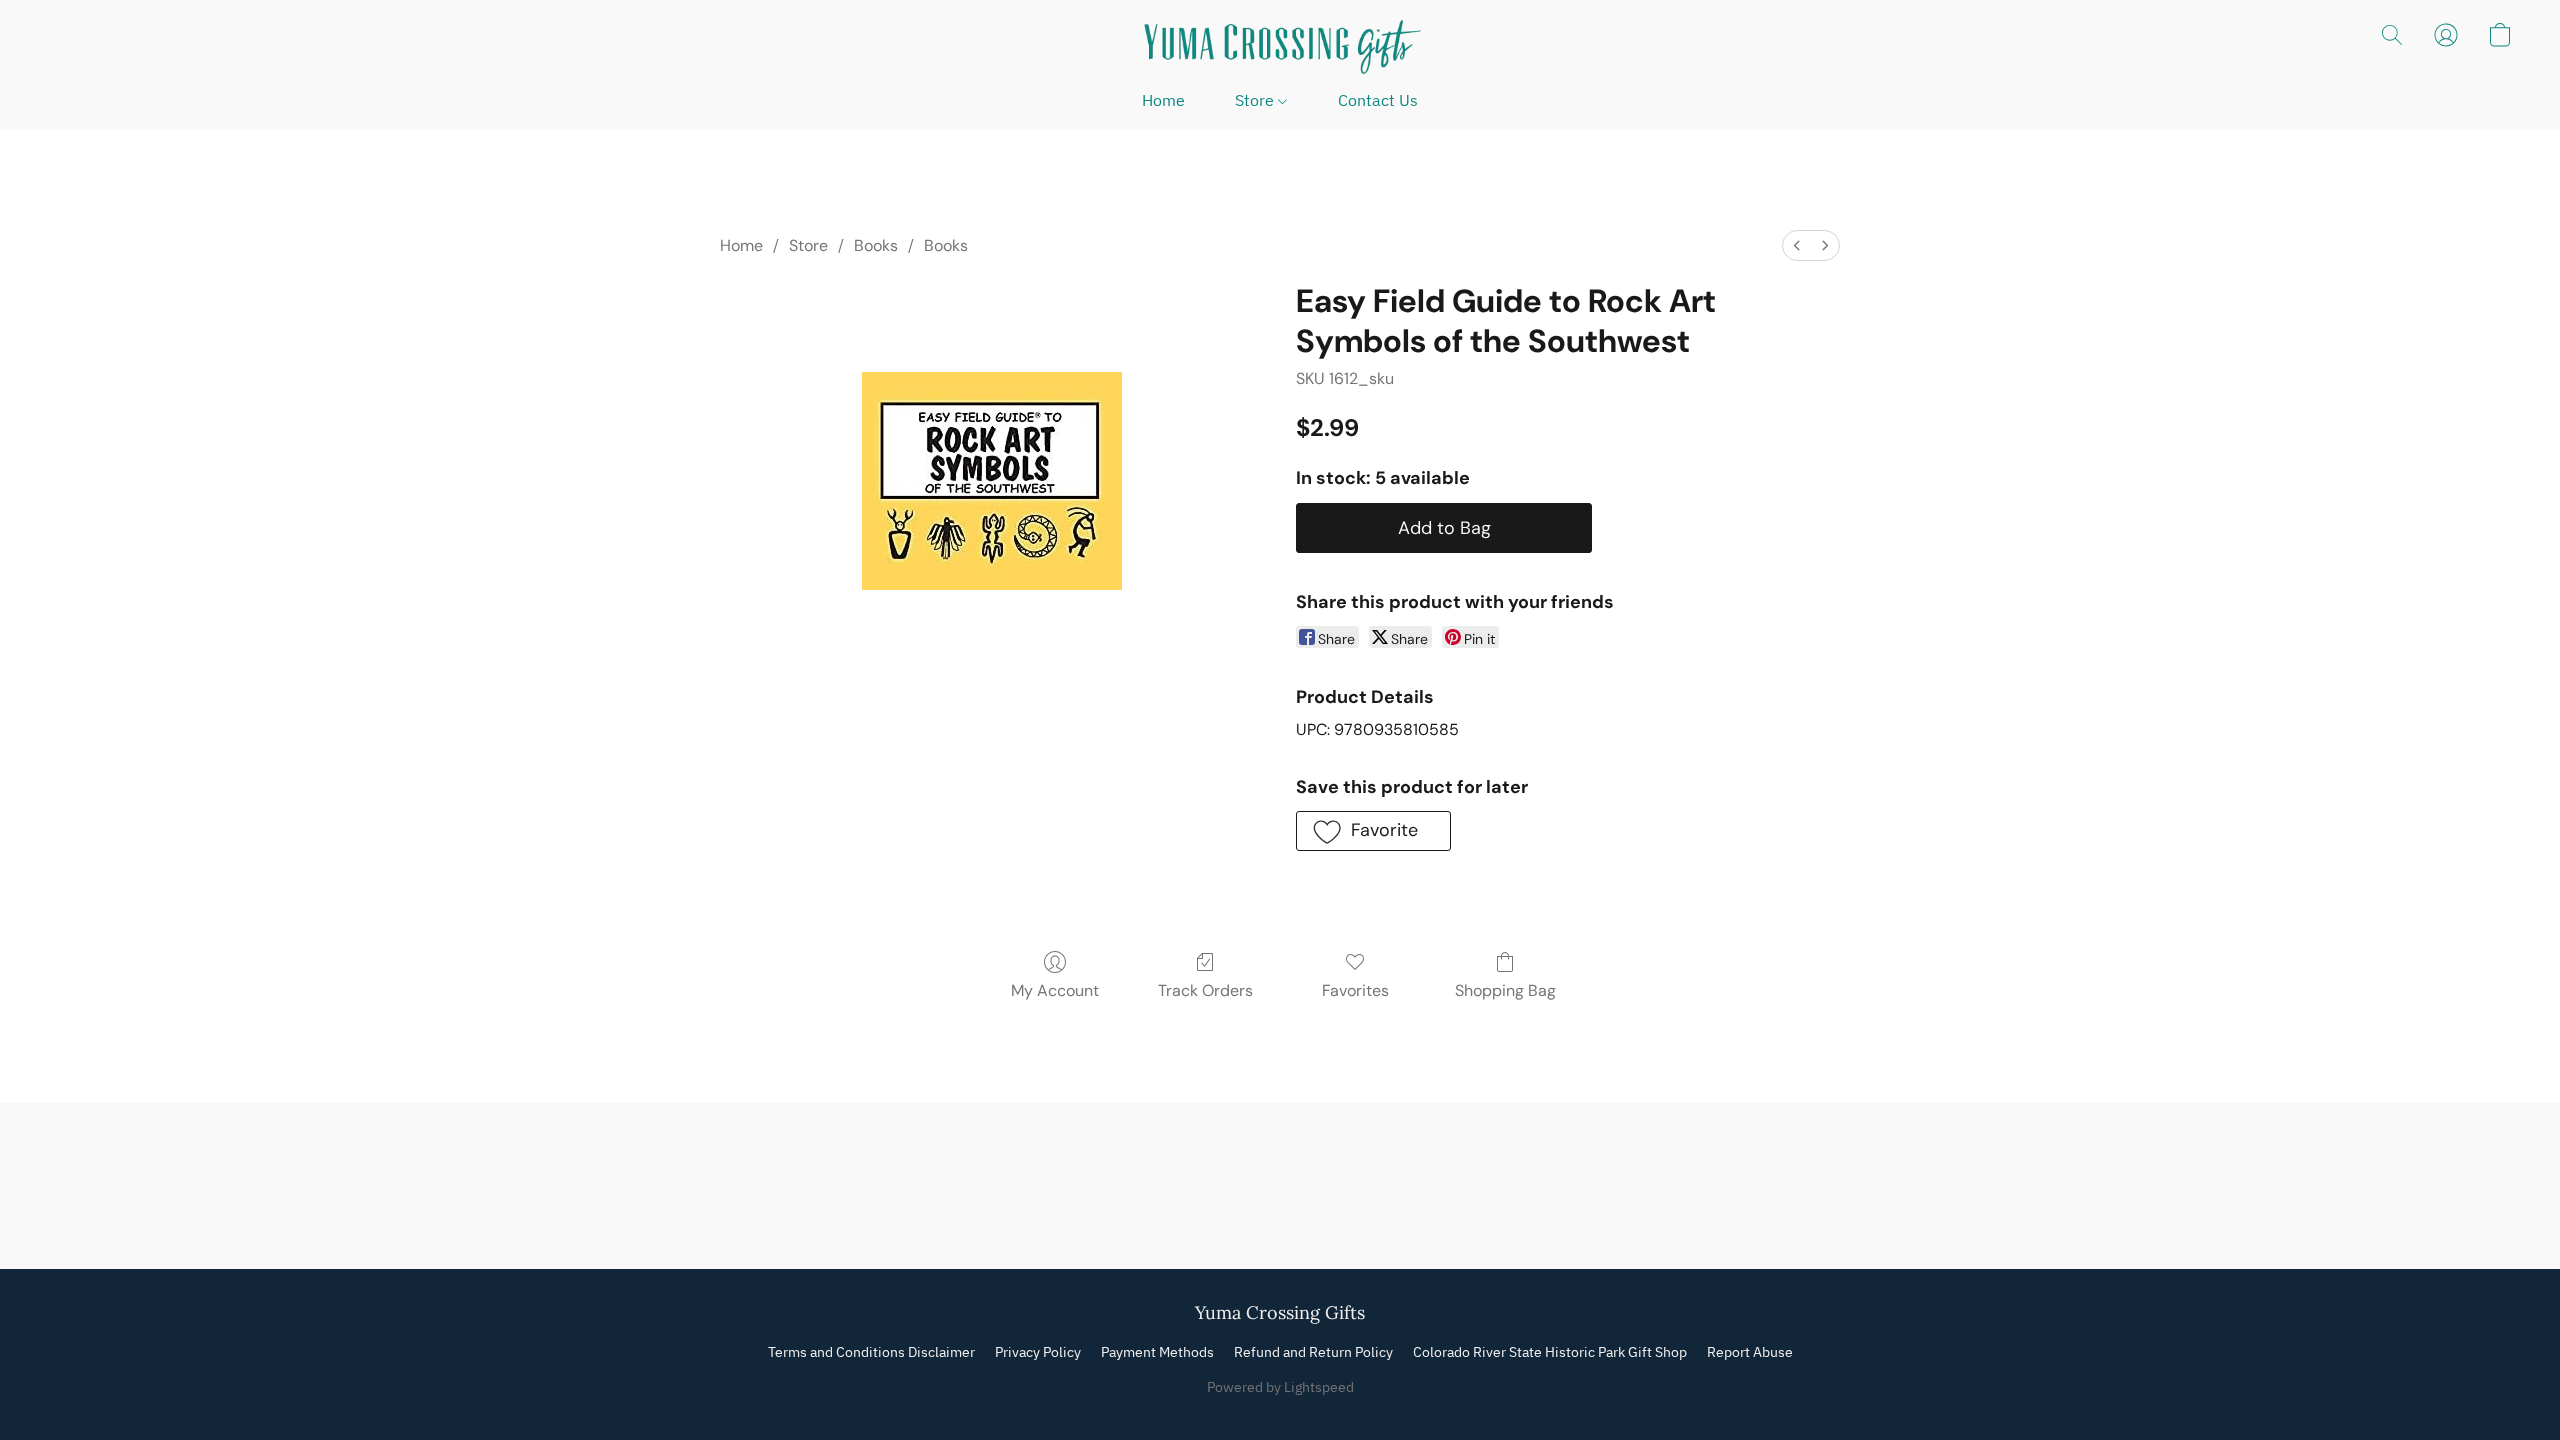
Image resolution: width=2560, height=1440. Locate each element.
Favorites (1355, 990)
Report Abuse (1750, 1352)
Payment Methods (1157, 1352)
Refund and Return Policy (1313, 1352)
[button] (1280, 45)
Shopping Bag (1505, 990)
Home (1163, 100)
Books (876, 245)
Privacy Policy (1038, 1352)
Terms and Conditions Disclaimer (871, 1352)
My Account (1055, 990)
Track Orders (1205, 990)
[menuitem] (1797, 245)
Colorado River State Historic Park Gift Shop (1550, 1352)
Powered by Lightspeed (1280, 1387)
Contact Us (1378, 100)
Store (1256, 100)
